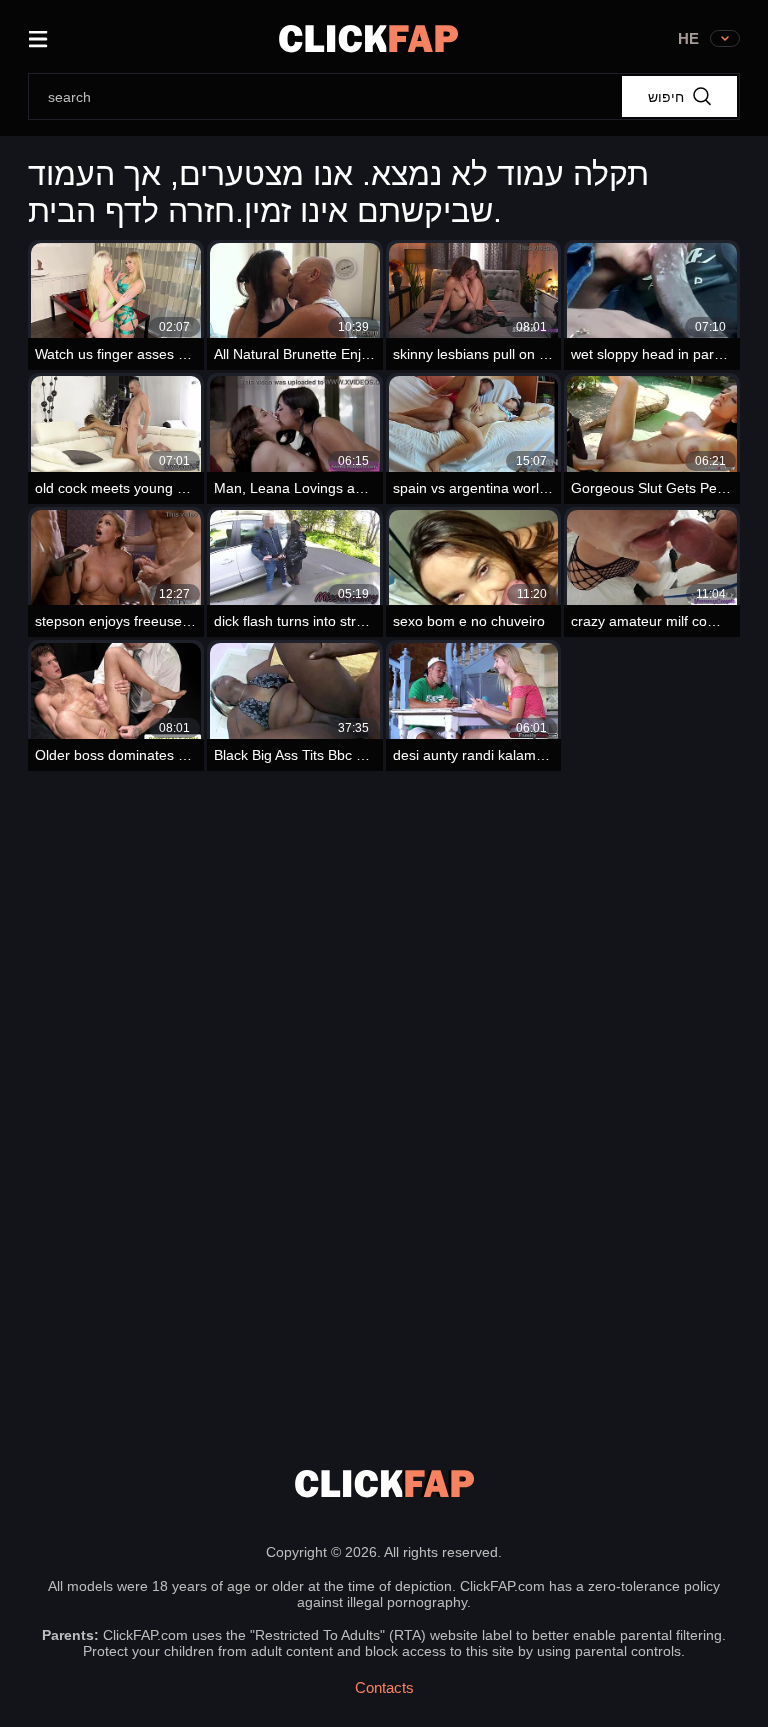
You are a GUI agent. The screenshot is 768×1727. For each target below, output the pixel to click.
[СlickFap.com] (368, 38)
